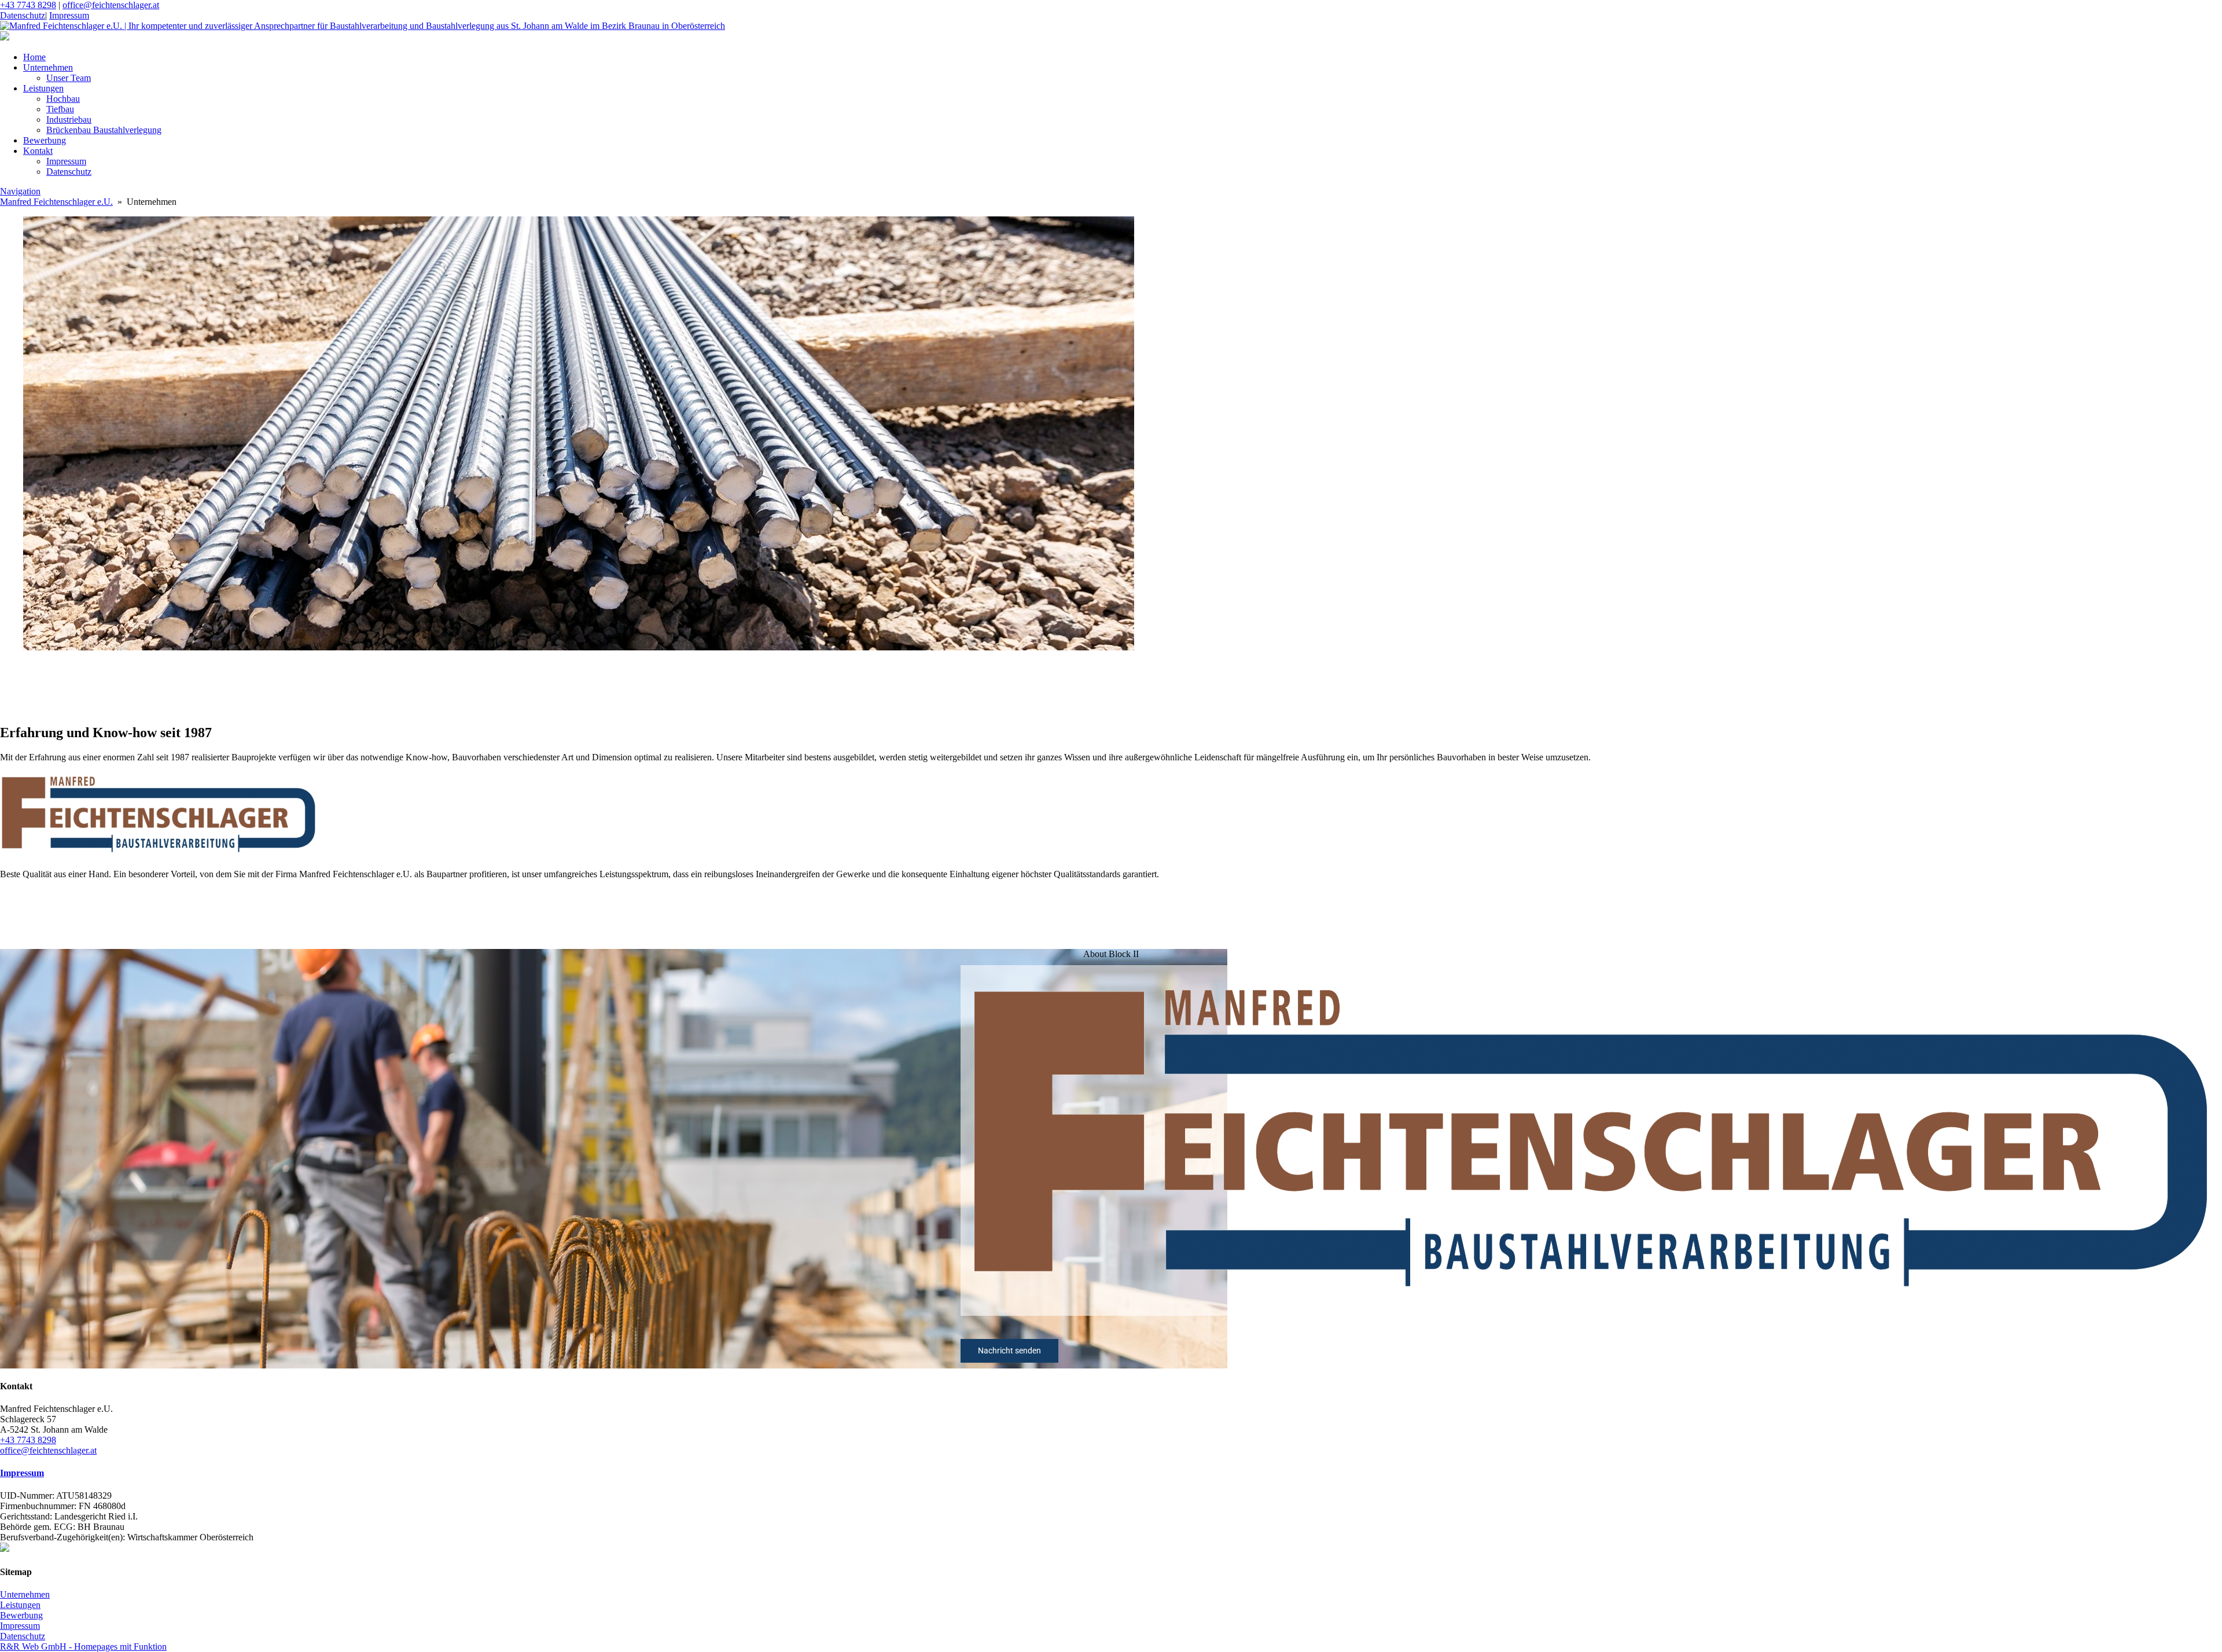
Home (34, 57)
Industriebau (69, 119)
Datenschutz (23, 15)
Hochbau (63, 99)
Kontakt (38, 151)
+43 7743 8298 (28, 5)
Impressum (69, 15)
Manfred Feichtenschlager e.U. (56, 202)
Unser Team (69, 78)
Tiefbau (60, 109)
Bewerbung (45, 140)
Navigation (20, 191)
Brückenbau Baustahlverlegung (104, 130)
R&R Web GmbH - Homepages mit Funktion (83, 1647)
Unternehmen (48, 67)
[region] (1111, 688)
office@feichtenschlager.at (111, 5)
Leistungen (43, 88)
